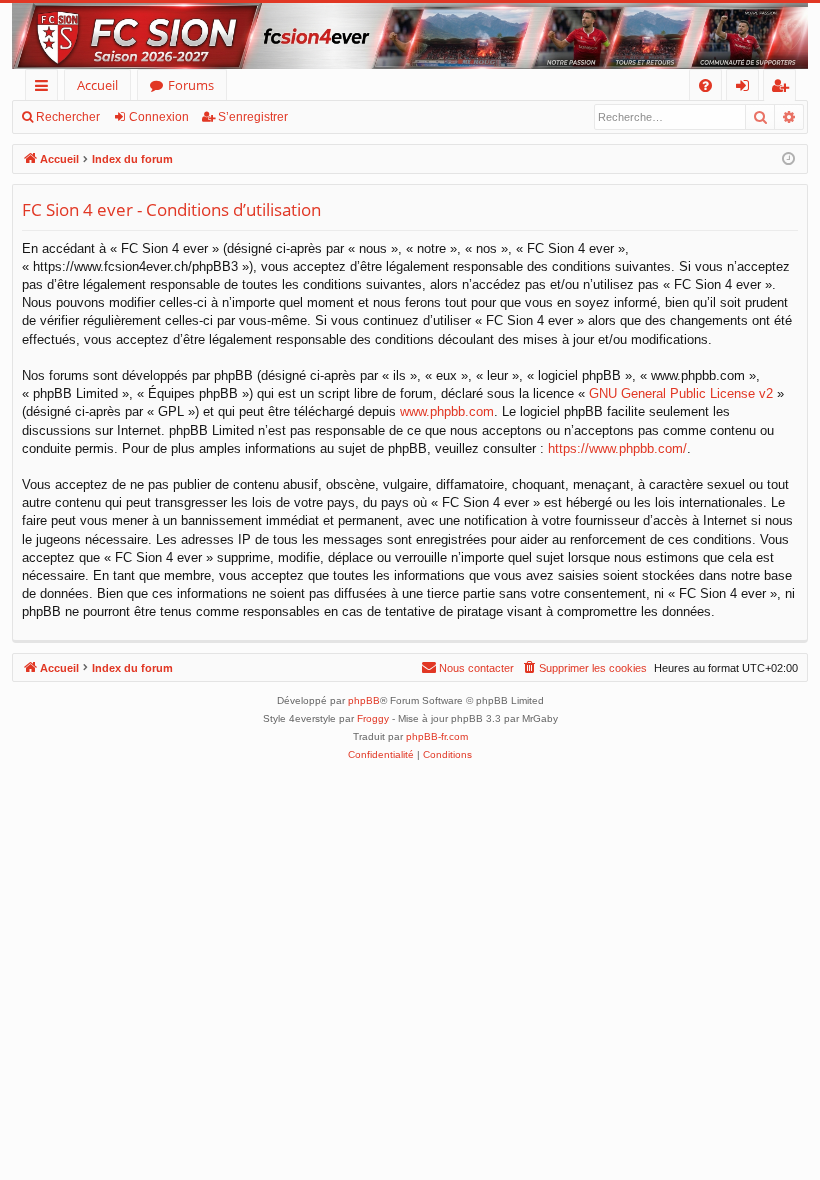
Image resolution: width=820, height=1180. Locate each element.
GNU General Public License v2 (681, 393)
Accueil (97, 85)
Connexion (159, 117)
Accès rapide (45, 88)
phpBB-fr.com (437, 736)
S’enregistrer (253, 117)
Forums (191, 85)
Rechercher (68, 117)
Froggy (373, 718)
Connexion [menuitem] (746, 88)
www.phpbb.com (447, 411)
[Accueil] (410, 36)
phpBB (364, 700)
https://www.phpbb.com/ (617, 448)
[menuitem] (705, 85)
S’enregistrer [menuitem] (784, 88)
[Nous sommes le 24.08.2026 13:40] (788, 159)
